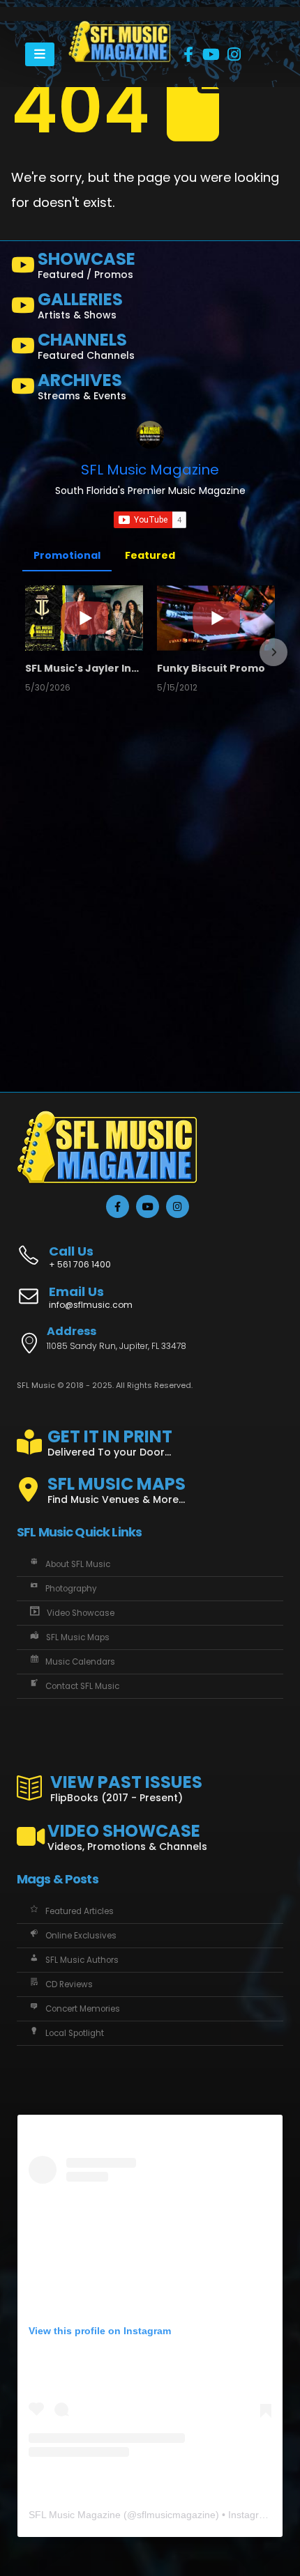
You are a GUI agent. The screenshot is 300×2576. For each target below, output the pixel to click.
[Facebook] (188, 54)
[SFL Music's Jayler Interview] (84, 618)
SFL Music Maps (78, 1637)
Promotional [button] (67, 555)
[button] (27, 652)
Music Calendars (80, 1662)
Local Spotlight (75, 2033)
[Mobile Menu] (40, 54)
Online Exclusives (81, 1936)
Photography (71, 1589)
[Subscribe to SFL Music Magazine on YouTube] (150, 520)
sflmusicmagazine (176, 2515)
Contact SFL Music (82, 1686)
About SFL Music (78, 1564)
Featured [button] (150, 555)
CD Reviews (69, 1984)
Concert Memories (83, 2009)
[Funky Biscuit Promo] (216, 618)
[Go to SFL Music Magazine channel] (150, 435)
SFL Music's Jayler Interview (84, 668)
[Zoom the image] (120, 28)
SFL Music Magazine (150, 470)
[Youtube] (211, 54)
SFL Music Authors (82, 1960)
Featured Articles (80, 1911)
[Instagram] (234, 54)
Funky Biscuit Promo (211, 668)
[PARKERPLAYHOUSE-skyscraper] (81, 920)
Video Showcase (81, 1613)
